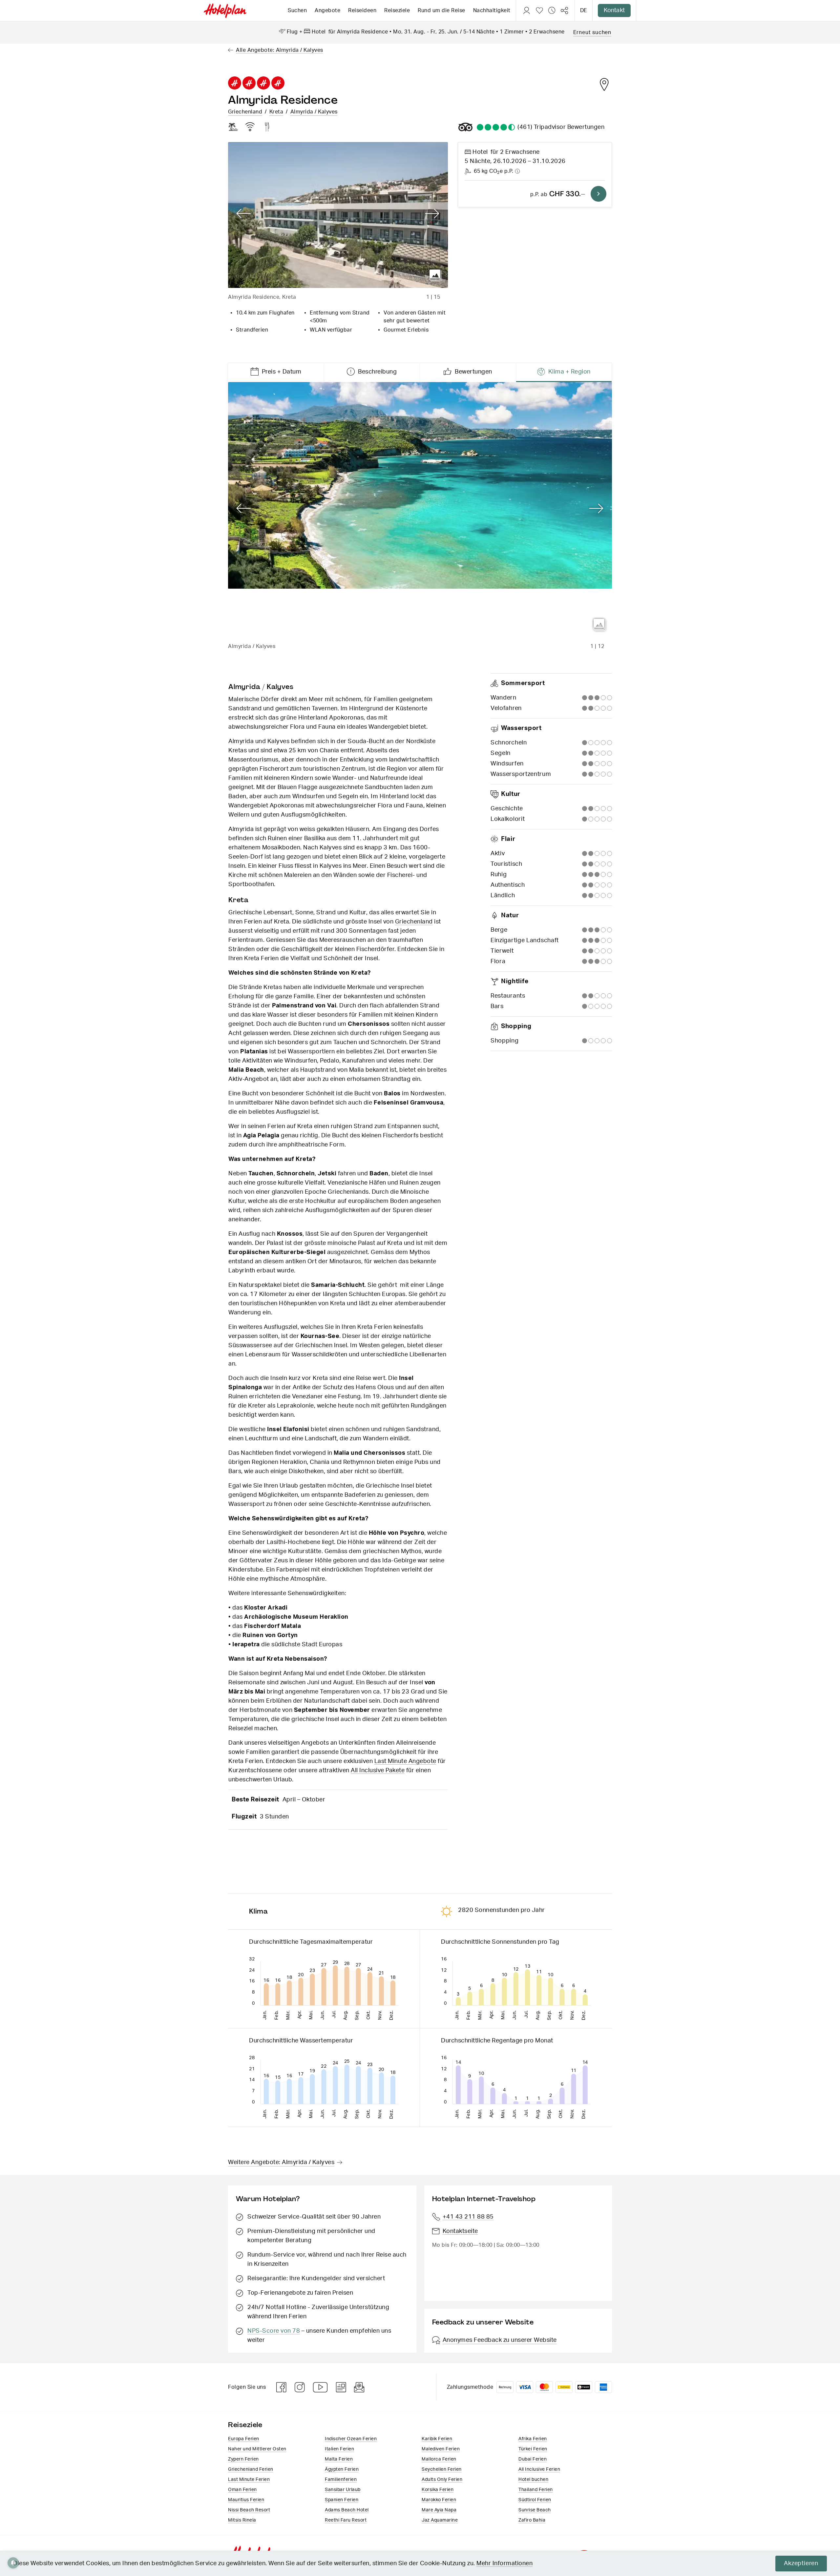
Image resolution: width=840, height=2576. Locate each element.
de (584, 10)
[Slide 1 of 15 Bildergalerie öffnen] (338, 215)
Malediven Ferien (441, 2449)
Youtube (321, 2387)
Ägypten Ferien (342, 2469)
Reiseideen (362, 10)
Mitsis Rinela (242, 2520)
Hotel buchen (533, 2480)
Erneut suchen (592, 32)
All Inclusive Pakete (378, 1771)
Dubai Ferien (533, 2459)
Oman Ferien (242, 2490)
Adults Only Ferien (442, 2480)
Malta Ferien (339, 2459)
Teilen (564, 10)
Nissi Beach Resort (249, 2510)
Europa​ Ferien (244, 2439)
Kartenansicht (604, 84)
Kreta (276, 112)
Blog (341, 2387)
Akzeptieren (801, 2564)
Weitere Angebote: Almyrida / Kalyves (281, 2162)
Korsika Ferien (438, 2490)
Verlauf (552, 10)
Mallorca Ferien (439, 2459)
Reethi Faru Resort (346, 2520)
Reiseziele (397, 10)
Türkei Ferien (533, 2449)
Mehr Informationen (504, 2564)
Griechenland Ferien (251, 2469)
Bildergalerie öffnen (435, 275)
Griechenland (245, 112)
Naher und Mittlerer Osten (257, 2449)
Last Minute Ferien (249, 2480)
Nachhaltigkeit (492, 10)
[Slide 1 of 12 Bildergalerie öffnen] (420, 510)
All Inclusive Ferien (539, 2469)
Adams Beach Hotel (347, 2510)
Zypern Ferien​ (243, 2459)
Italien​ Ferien (339, 2449)
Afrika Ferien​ (533, 2439)
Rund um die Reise (441, 10)
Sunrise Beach (535, 2510)
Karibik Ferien (437, 2439)
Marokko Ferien (439, 2500)
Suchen (297, 10)
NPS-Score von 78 (274, 2331)
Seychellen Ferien (442, 2469)
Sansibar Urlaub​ (343, 2490)
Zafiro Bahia (532, 2520)
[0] (539, 10)
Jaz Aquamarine (440, 2520)
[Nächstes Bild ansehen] (432, 214)
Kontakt (614, 10)
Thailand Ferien (536, 2490)
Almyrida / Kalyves (314, 112)
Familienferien (341, 2480)
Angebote (327, 10)
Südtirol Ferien (535, 2500)
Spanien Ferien (342, 2500)
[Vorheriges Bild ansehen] (244, 214)
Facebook (282, 2387)
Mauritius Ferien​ (246, 2500)
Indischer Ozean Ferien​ (351, 2439)
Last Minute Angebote (405, 1761)
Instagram (300, 2387)
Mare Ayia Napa (439, 2510)
